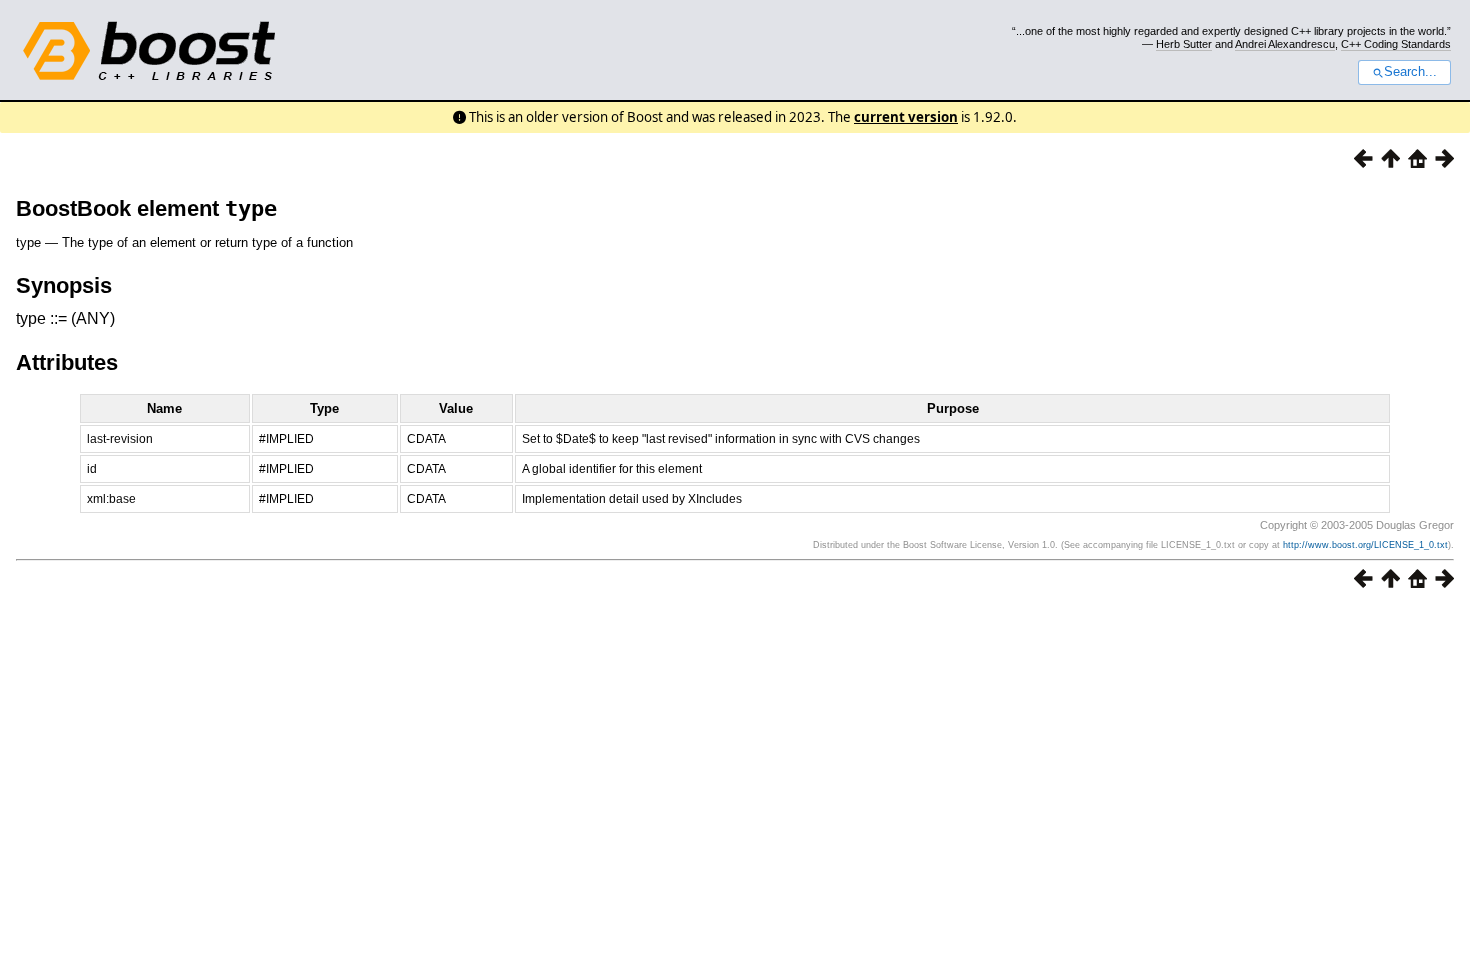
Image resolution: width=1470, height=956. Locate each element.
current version (906, 117)
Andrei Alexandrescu (1285, 44)
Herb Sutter (1184, 44)
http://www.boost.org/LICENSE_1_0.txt (1365, 545)
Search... (1410, 72)
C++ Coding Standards (1396, 44)
